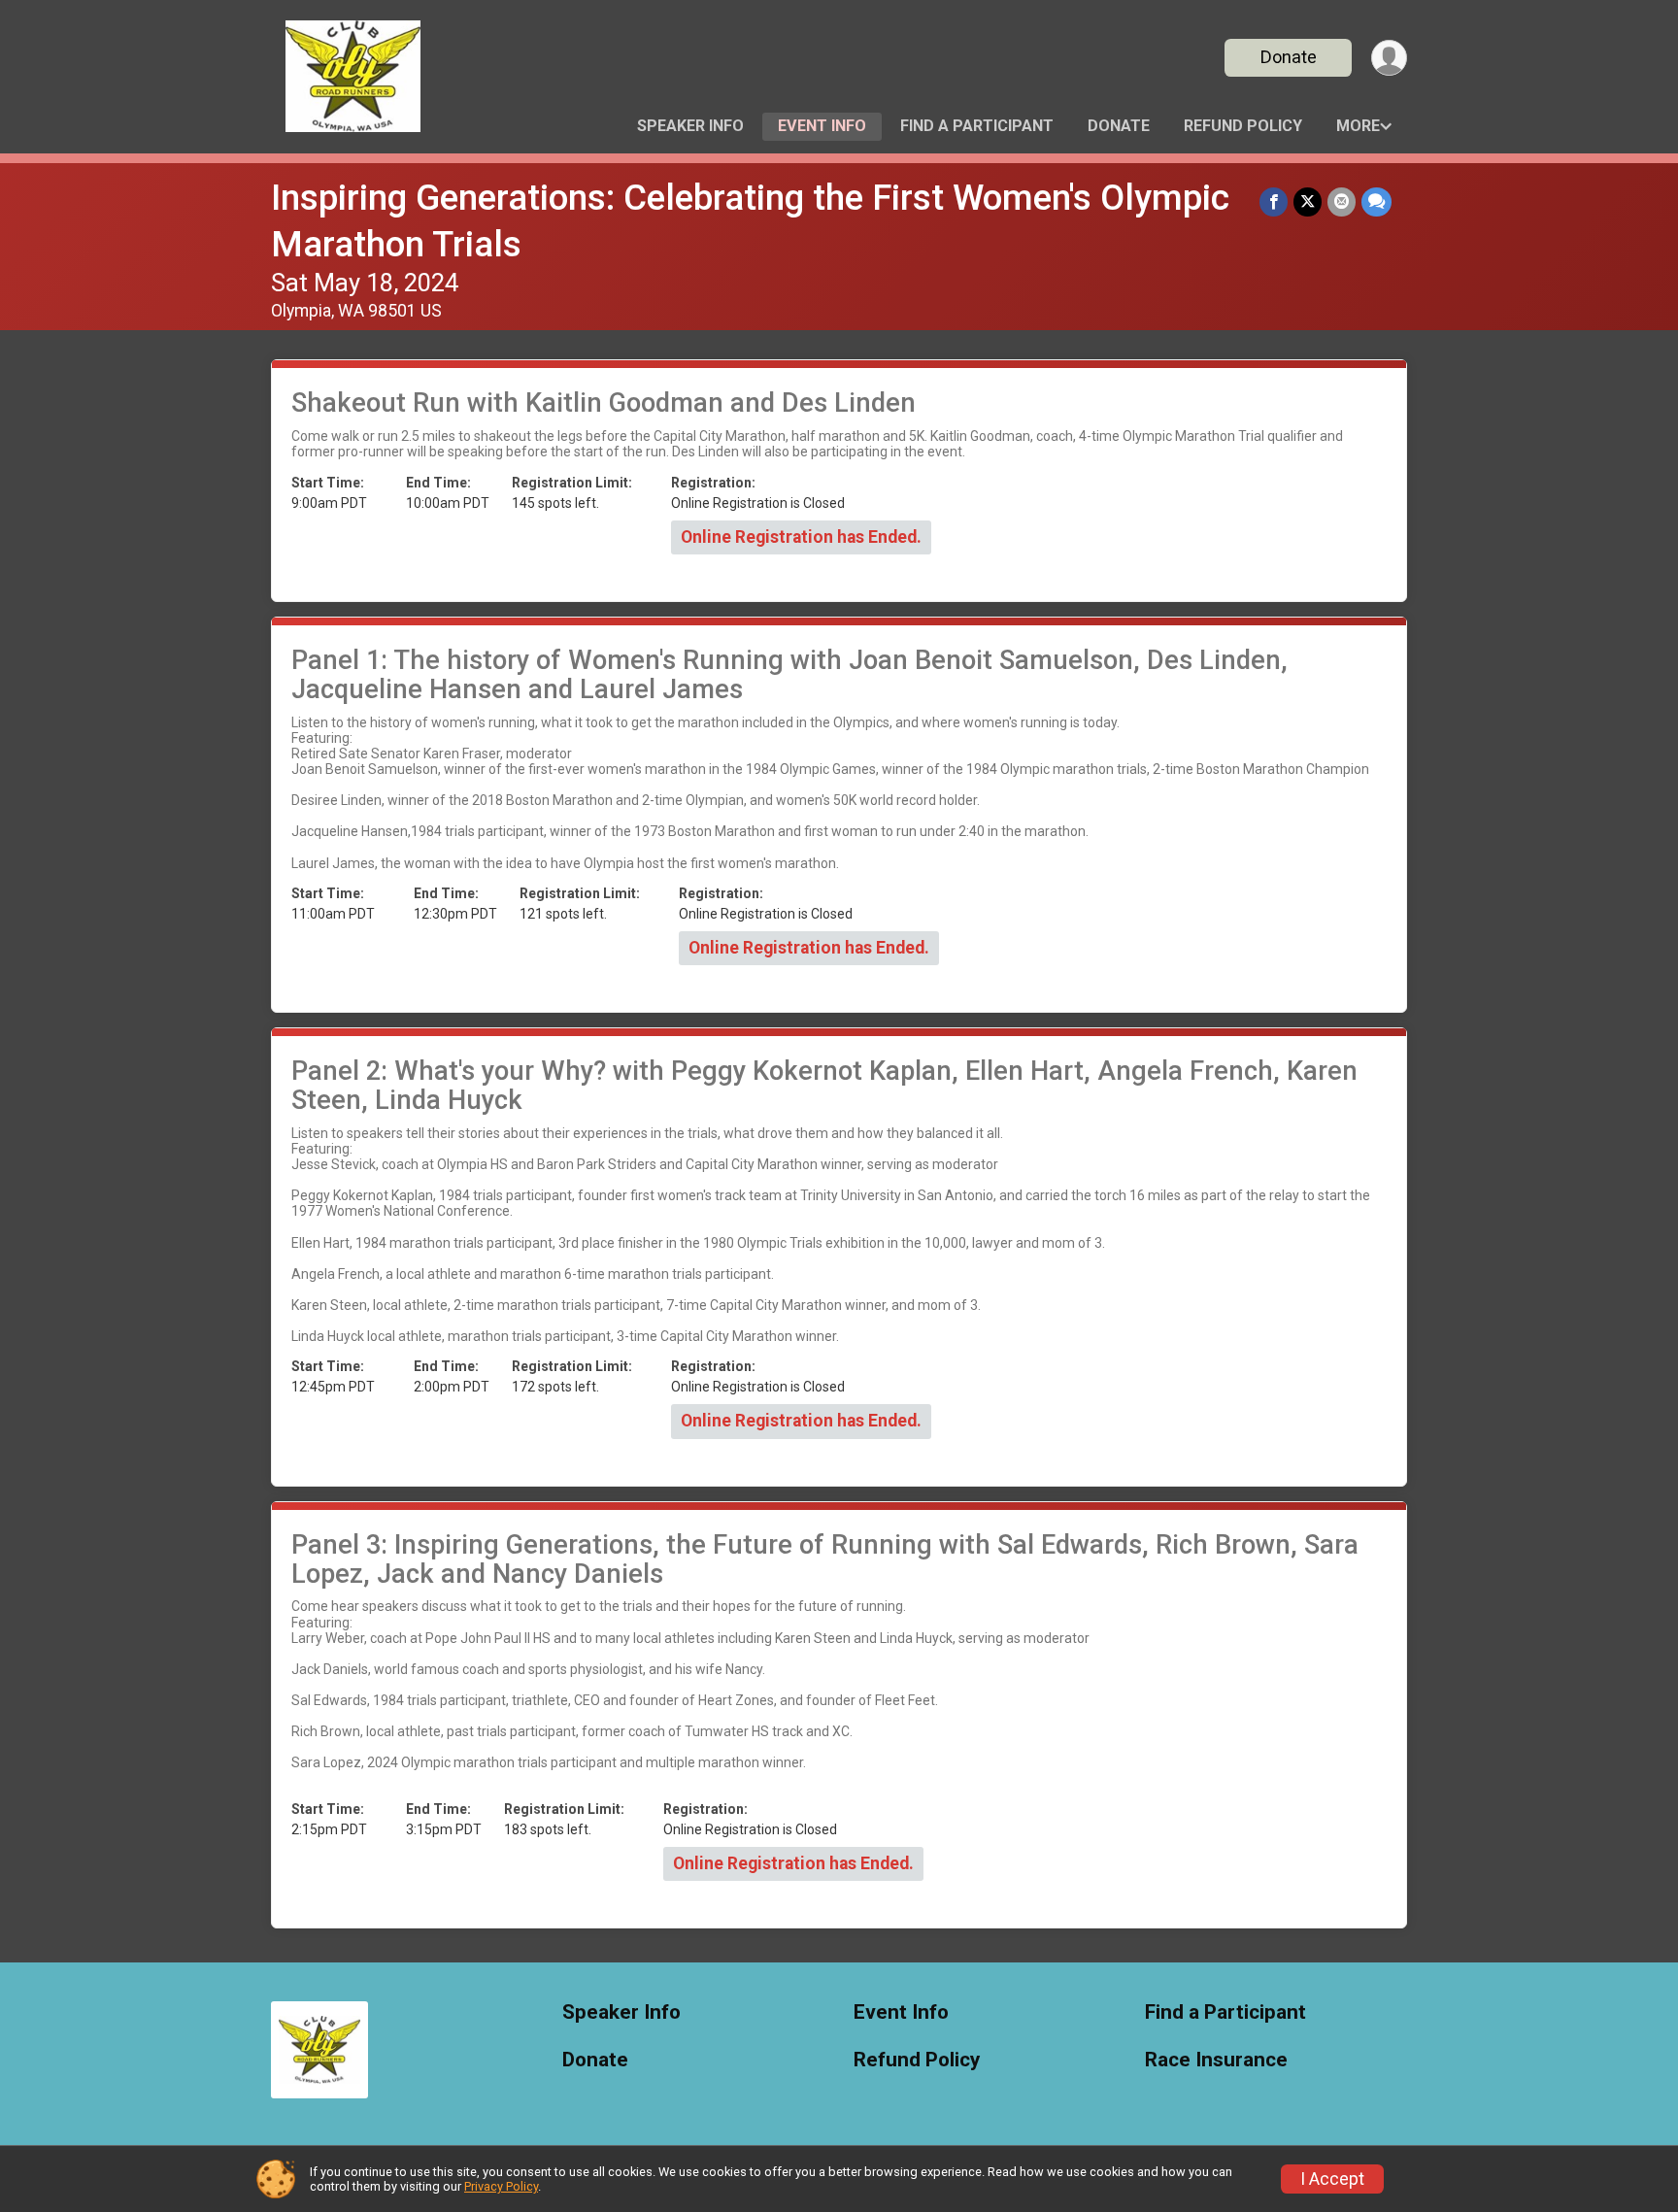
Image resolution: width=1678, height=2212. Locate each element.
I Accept (1332, 2179)
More (1358, 126)
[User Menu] (1389, 58)
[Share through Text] (1376, 201)
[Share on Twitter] (1308, 201)
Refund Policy (1243, 126)
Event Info (822, 126)
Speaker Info (690, 126)
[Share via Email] (1342, 201)
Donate (1289, 57)
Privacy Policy (501, 2186)
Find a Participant (977, 126)
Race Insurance (1216, 2060)
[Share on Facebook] (1274, 201)
